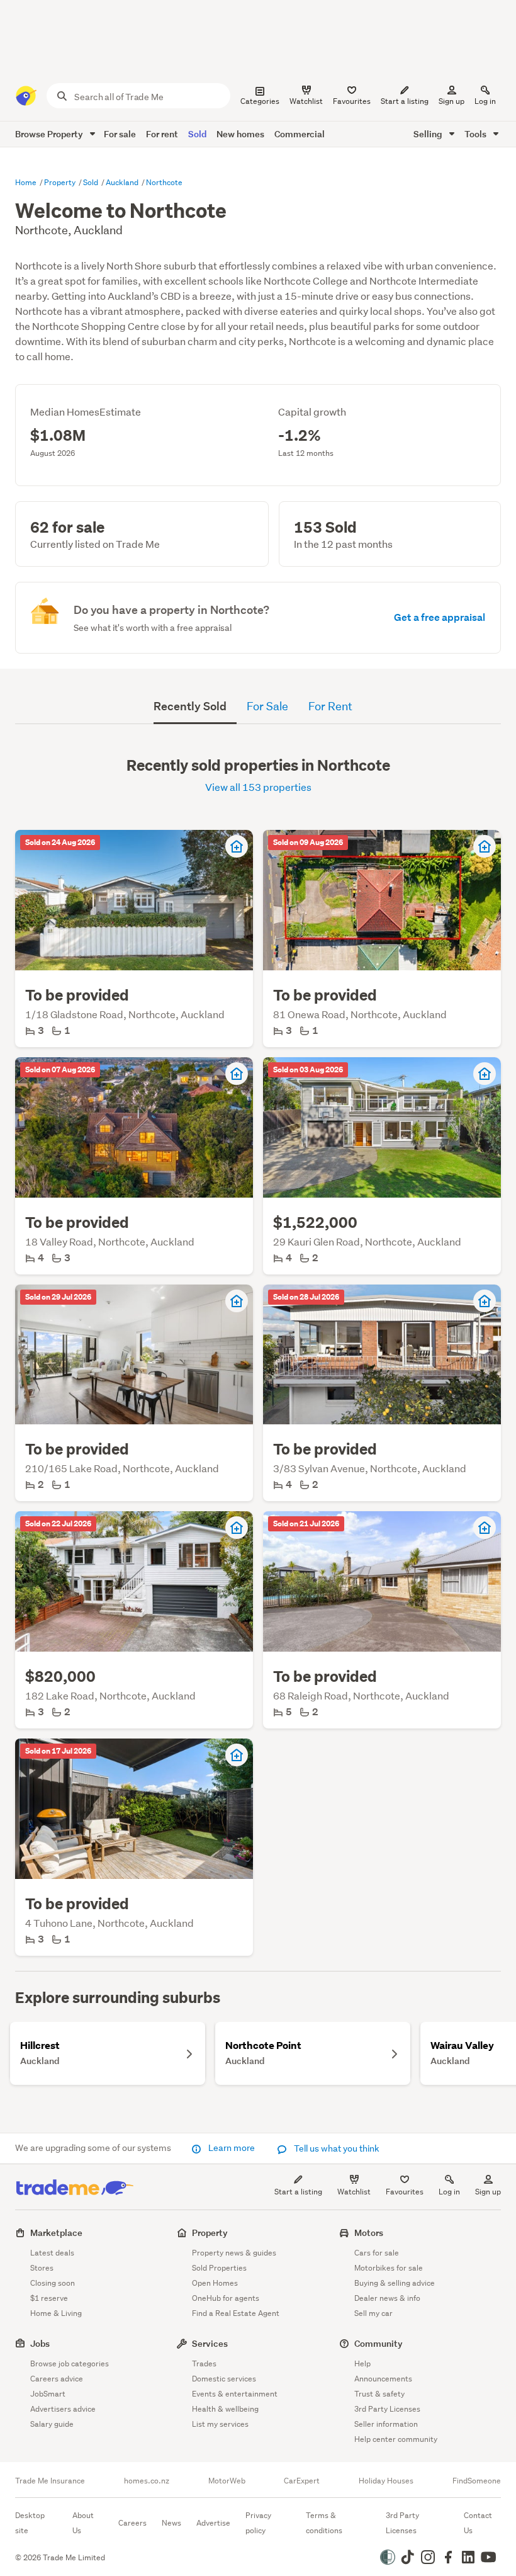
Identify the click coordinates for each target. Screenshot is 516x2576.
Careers (132, 2523)
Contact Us (478, 2523)
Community (379, 2343)
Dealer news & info (387, 2298)
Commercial (300, 134)
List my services (220, 2424)
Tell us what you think (336, 2148)
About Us (83, 2523)
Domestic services (224, 2379)
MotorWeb (227, 2481)
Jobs (40, 2343)
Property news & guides (234, 2253)
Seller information (386, 2424)
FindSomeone (477, 2481)
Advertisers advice (63, 2409)
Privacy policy (258, 2523)
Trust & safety (379, 2394)
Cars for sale (377, 2253)
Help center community (396, 2439)
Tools (476, 134)
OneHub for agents (226, 2298)
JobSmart (48, 2394)
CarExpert (302, 2481)
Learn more (232, 2148)
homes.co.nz (147, 2481)
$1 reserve (49, 2298)
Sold (197, 134)
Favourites (405, 2192)
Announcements (383, 2379)
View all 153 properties (258, 787)
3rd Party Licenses (387, 2409)
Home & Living (56, 2313)
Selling (429, 134)
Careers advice (57, 2379)
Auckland (123, 182)
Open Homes (215, 2283)
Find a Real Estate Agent (236, 2313)
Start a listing (298, 2192)
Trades (204, 2363)
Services (210, 2343)
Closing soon (53, 2283)
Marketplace (56, 2233)
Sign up (451, 101)
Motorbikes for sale (389, 2268)
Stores (42, 2268)
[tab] (195, 706)
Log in (485, 101)
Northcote (164, 182)
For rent (162, 134)
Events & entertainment (235, 2394)
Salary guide (52, 2424)
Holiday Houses (386, 2481)
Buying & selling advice (395, 2283)
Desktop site (30, 2523)
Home (27, 182)
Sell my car (373, 2313)
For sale (120, 134)
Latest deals (52, 2253)
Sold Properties (219, 2268)
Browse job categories (70, 2363)
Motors (369, 2233)
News (171, 2523)
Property (61, 182)
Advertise (213, 2523)
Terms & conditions (324, 2523)
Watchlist (354, 2192)
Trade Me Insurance (50, 2481)
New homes (240, 134)
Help (362, 2363)
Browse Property (50, 134)
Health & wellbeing (225, 2409)
